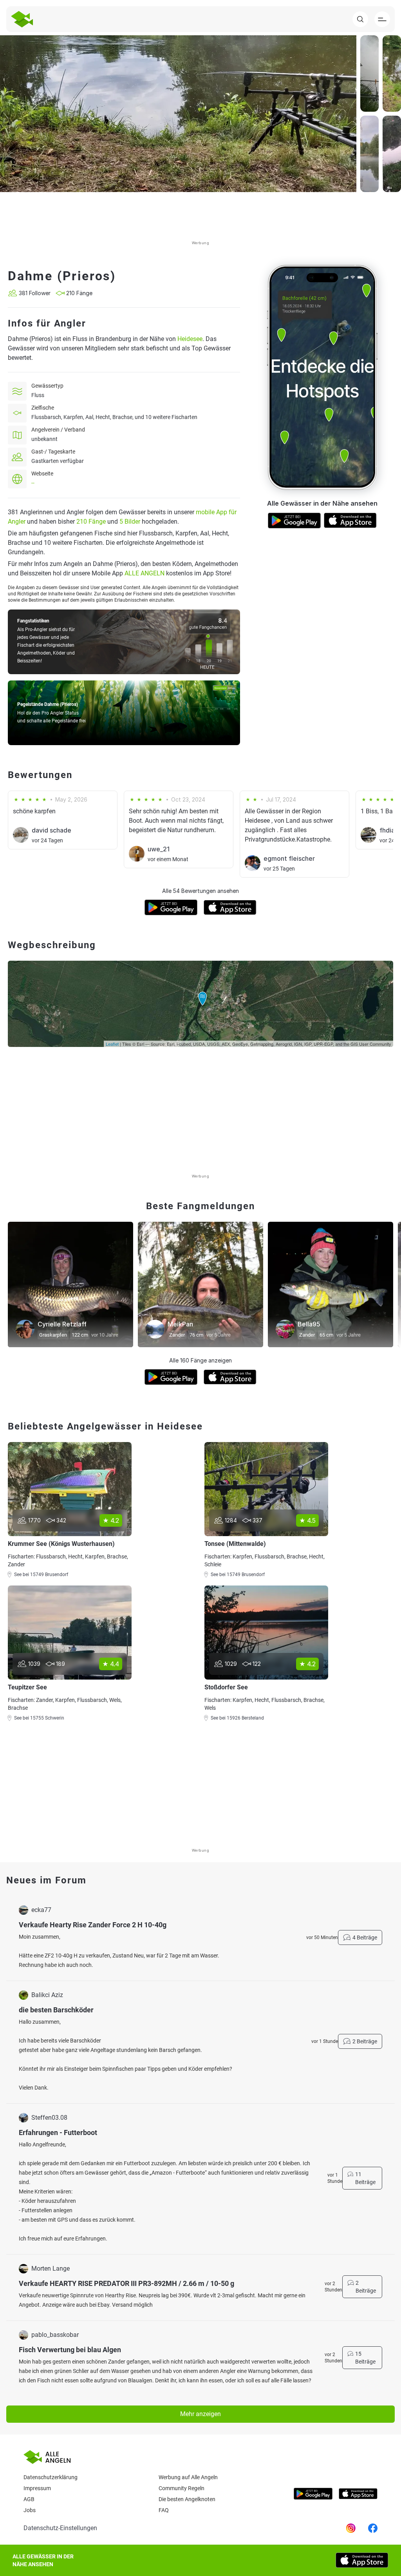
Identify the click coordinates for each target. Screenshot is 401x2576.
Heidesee (190, 339)
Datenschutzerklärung (51, 2477)
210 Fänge (91, 522)
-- (33, 483)
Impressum (37, 2488)
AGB (29, 2499)
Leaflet (112, 1044)
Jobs (30, 2510)
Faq (164, 2510)
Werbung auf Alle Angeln (188, 2477)
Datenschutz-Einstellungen (60, 2528)
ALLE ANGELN (145, 573)
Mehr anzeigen (200, 2414)
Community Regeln (182, 2488)
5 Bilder (130, 522)
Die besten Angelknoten (187, 2499)
